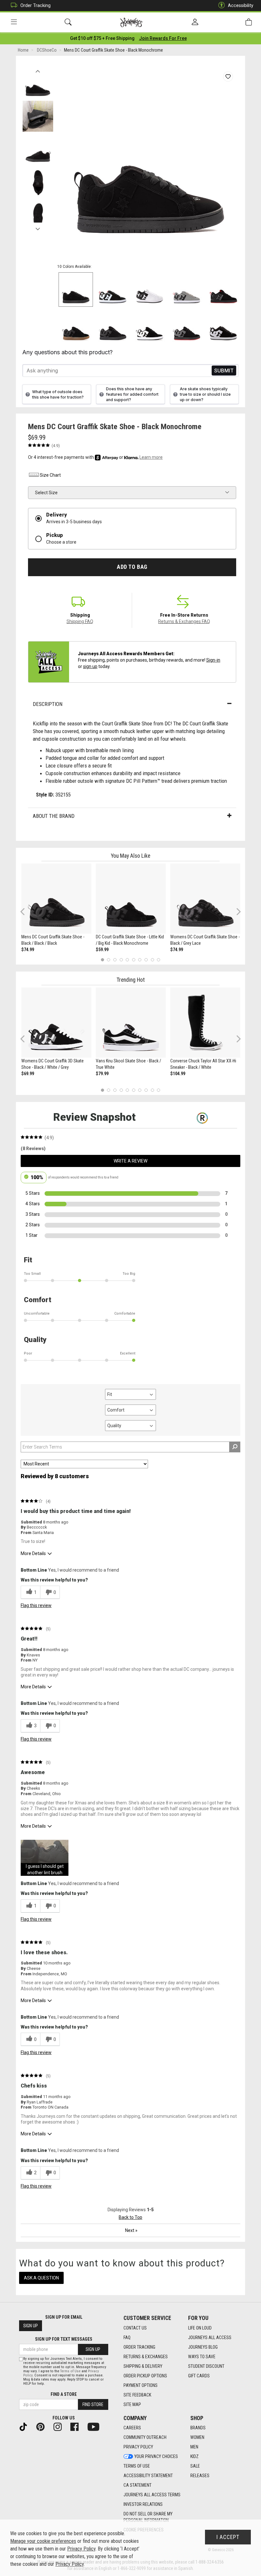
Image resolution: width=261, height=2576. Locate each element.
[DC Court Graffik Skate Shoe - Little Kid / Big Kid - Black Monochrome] (131, 899)
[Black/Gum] (76, 327)
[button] (45, 1858)
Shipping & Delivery (143, 2366)
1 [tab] (102, 960)
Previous (38, 70)
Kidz (194, 2456)
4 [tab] (121, 960)
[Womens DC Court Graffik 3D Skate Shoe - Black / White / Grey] (56, 1023)
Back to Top (130, 2217)
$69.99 (28, 1074)
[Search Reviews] (235, 1447)
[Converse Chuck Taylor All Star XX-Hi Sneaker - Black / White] (205, 1023)
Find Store (93, 2404)
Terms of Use (137, 2466)
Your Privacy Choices (156, 2456)
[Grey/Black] (187, 290)
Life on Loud (200, 2328)
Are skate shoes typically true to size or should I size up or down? (205, 394)
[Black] (223, 327)
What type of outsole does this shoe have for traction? (58, 394)
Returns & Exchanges (146, 2357)
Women (197, 2437)
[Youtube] (96, 2426)
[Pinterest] (43, 2426)
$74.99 (28, 950)
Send (224, 371)
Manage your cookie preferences (43, 2541)
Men (194, 2447)
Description (48, 704)
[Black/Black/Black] (113, 327)
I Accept (228, 2537)
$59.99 (102, 950)
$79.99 (102, 1074)
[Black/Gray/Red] (223, 290)
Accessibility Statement (148, 2476)
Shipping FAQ (80, 621)
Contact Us (135, 2328)
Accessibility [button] (241, 5)
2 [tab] (109, 960)
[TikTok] (26, 2426)
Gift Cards (199, 2376)
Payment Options (141, 2385)
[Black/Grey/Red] (187, 327)
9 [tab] (152, 960)
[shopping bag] (249, 22)
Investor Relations (143, 2504)
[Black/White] (150, 327)
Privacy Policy (138, 2447)
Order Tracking (35, 5)
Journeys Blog (203, 2347)
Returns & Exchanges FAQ (184, 621)
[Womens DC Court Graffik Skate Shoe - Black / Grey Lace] (205, 899)
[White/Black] (150, 290)
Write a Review (130, 1161)
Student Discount (206, 2366)
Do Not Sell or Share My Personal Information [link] (148, 2517)
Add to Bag (132, 567)
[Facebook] (77, 2426)
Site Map (132, 2404)
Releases (200, 2476)
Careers (132, 2428)
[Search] (68, 22)
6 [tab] (134, 960)
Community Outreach (145, 2437)
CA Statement (138, 2485)
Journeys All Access (210, 2337)
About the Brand (54, 816)
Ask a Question (41, 2278)
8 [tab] (146, 960)
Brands (198, 2428)
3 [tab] (115, 960)
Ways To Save (202, 2357)
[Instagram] (60, 2426)
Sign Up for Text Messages (64, 2339)
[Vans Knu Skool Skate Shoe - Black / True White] (131, 1023)
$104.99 (178, 1074)
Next (38, 227)
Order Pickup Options (145, 2376)
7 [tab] (140, 960)
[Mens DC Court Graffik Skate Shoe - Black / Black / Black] (56, 899)
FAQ (127, 2337)
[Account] (195, 22)
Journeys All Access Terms (152, 2495)
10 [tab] (159, 960)
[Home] (131, 22)
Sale (195, 2466)
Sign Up (31, 2326)
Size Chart (50, 475)
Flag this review (36, 1605)
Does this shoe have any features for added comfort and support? (132, 394)
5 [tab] (127, 960)
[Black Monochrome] (76, 290)
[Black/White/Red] (113, 290)
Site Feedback (137, 2395)
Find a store (64, 2394)
